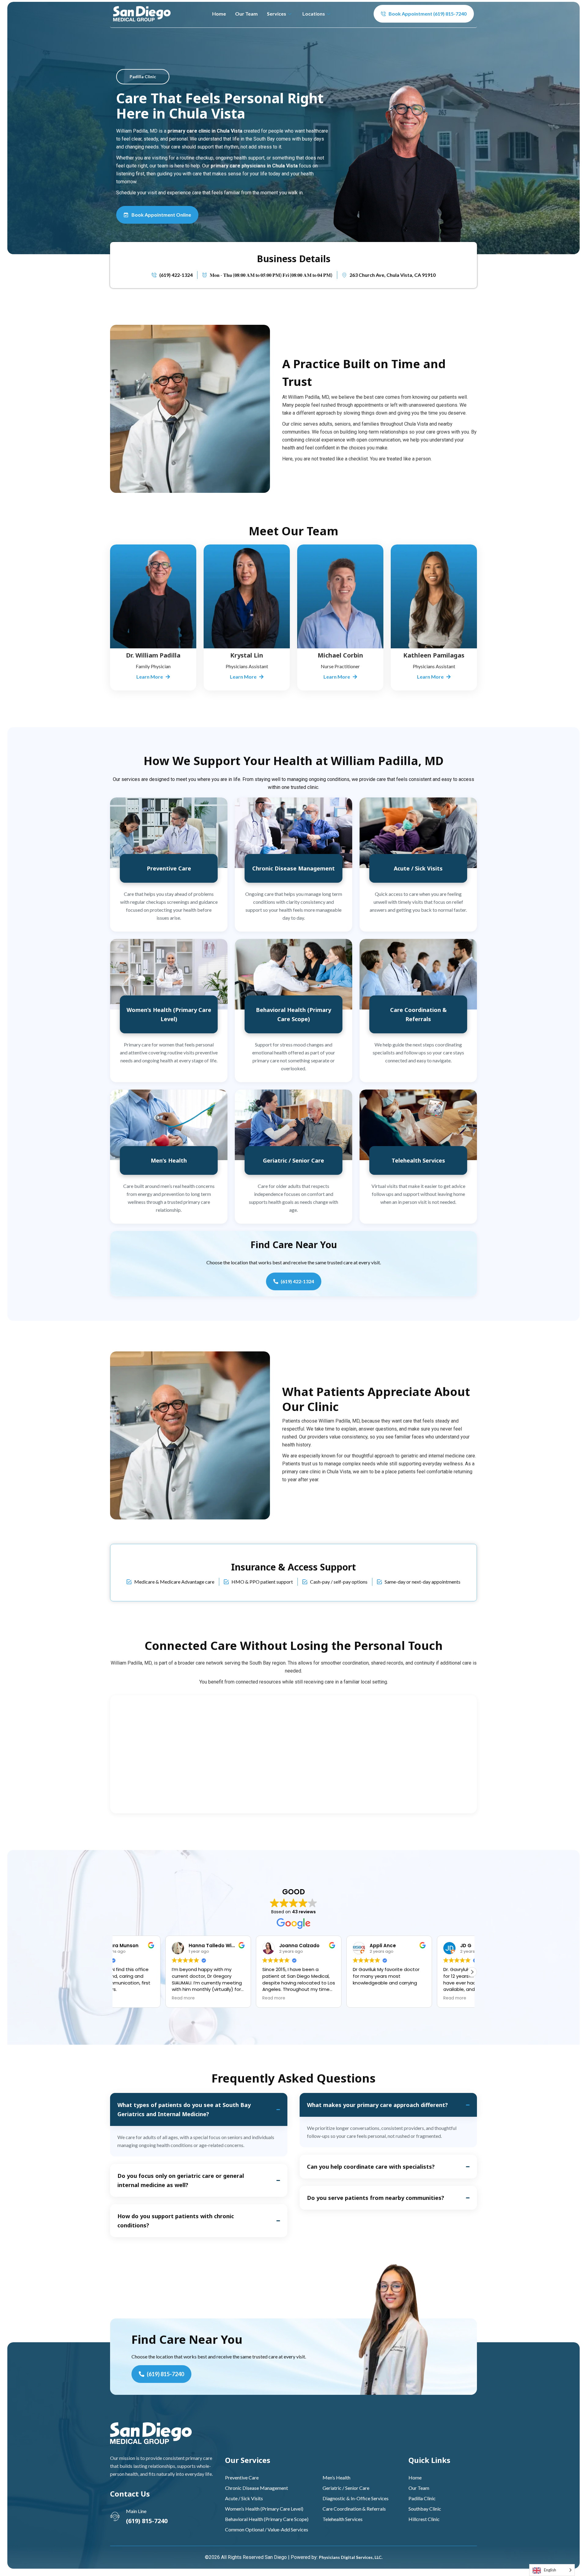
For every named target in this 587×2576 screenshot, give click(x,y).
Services (277, 14)
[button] (472, 1972)
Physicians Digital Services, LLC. (351, 2557)
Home (219, 14)
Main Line (136, 2511)
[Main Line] (115, 2516)
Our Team (246, 14)
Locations (314, 14)
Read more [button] (223, 1998)
